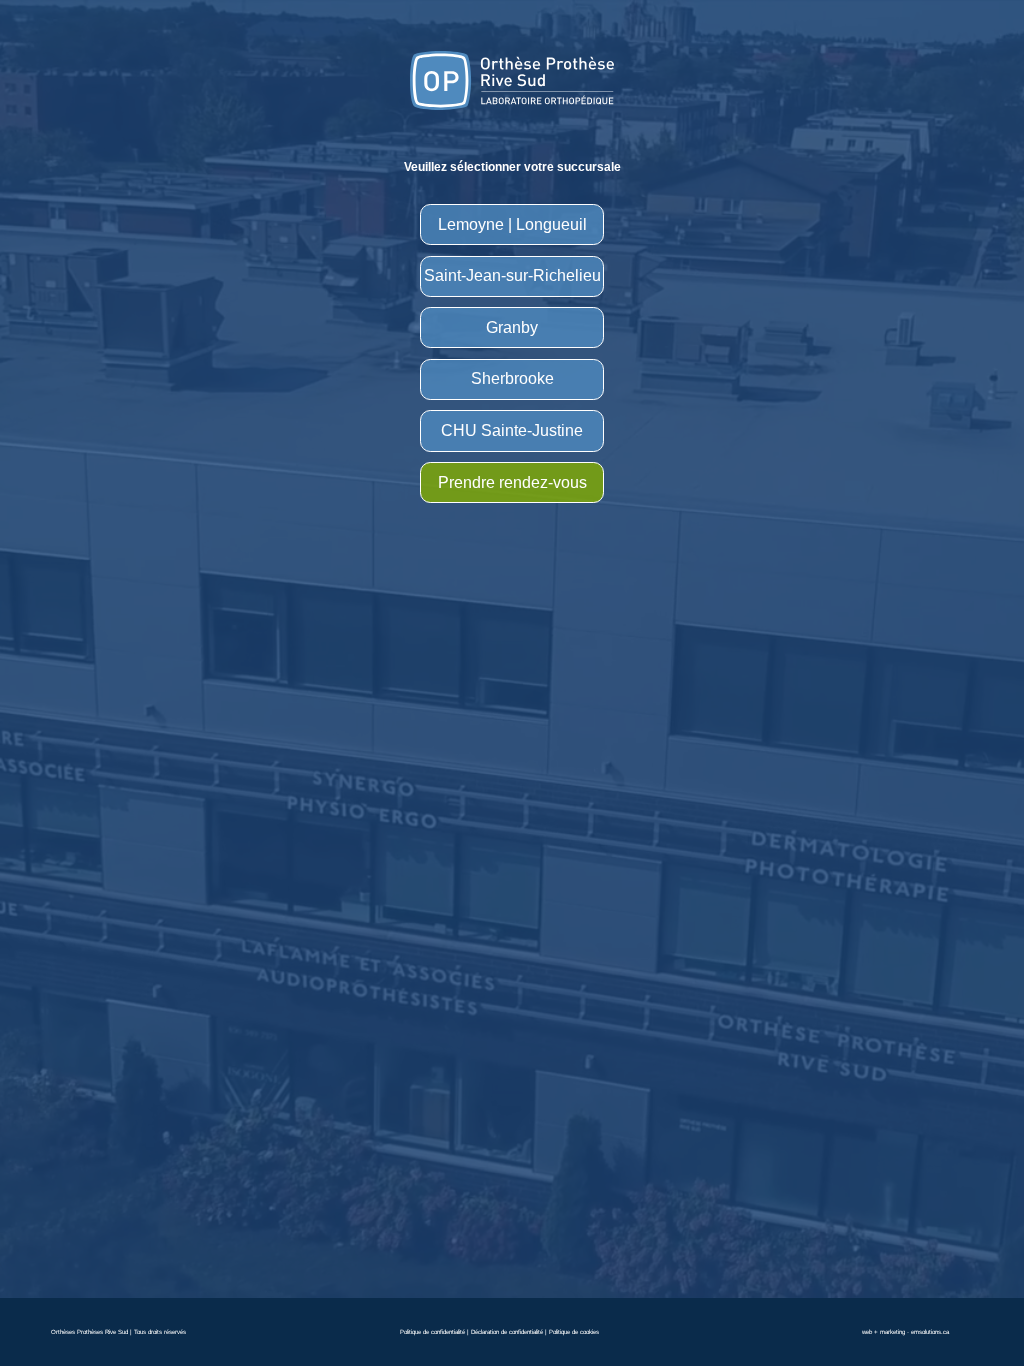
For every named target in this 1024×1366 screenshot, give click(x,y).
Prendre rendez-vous (512, 482)
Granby (512, 327)
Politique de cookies (574, 1331)
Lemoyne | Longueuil (512, 224)
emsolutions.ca (930, 1331)
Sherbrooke (512, 378)
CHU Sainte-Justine (512, 430)
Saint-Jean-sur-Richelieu (512, 275)
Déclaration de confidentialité (507, 1331)
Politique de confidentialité (432, 1331)
